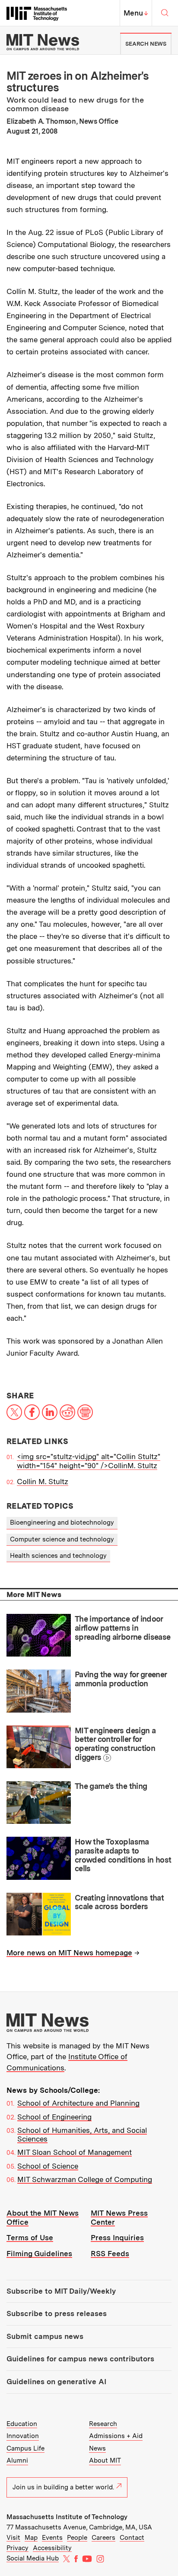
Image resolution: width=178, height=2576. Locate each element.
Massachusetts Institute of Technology (67, 2517)
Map (31, 2538)
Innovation (23, 2436)
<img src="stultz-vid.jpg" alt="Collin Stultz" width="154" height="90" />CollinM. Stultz (89, 1461)
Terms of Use (30, 2238)
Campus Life (25, 2448)
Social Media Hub (33, 2558)
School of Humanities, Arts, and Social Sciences (82, 2135)
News (97, 2448)
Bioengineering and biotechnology (62, 1522)
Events (52, 2538)
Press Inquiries (117, 2238)
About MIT (105, 2460)
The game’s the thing (111, 1786)
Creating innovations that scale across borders (119, 1902)
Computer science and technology (62, 1539)
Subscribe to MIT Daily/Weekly (61, 2291)
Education (22, 2424)
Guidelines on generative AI (56, 2382)
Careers (103, 2538)
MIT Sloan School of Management (75, 2152)
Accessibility (52, 2548)
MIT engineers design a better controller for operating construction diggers (115, 1744)
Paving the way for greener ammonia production (121, 1679)
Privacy (17, 2548)
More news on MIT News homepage (69, 1953)
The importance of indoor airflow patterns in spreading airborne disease (123, 1628)
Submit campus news (45, 2336)
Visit (13, 2538)
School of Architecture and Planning (78, 2103)
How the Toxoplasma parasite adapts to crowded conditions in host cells (123, 1855)
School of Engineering (54, 2117)
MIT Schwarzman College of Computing (85, 2179)
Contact (132, 2538)
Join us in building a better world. (63, 2487)
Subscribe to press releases (57, 2313)
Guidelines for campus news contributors (80, 2359)
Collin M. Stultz (43, 1482)
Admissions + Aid (116, 2436)
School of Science (48, 2166)
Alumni (17, 2460)
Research (103, 2424)
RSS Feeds (110, 2254)
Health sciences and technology (58, 1556)
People (77, 2538)
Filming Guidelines (39, 2254)
